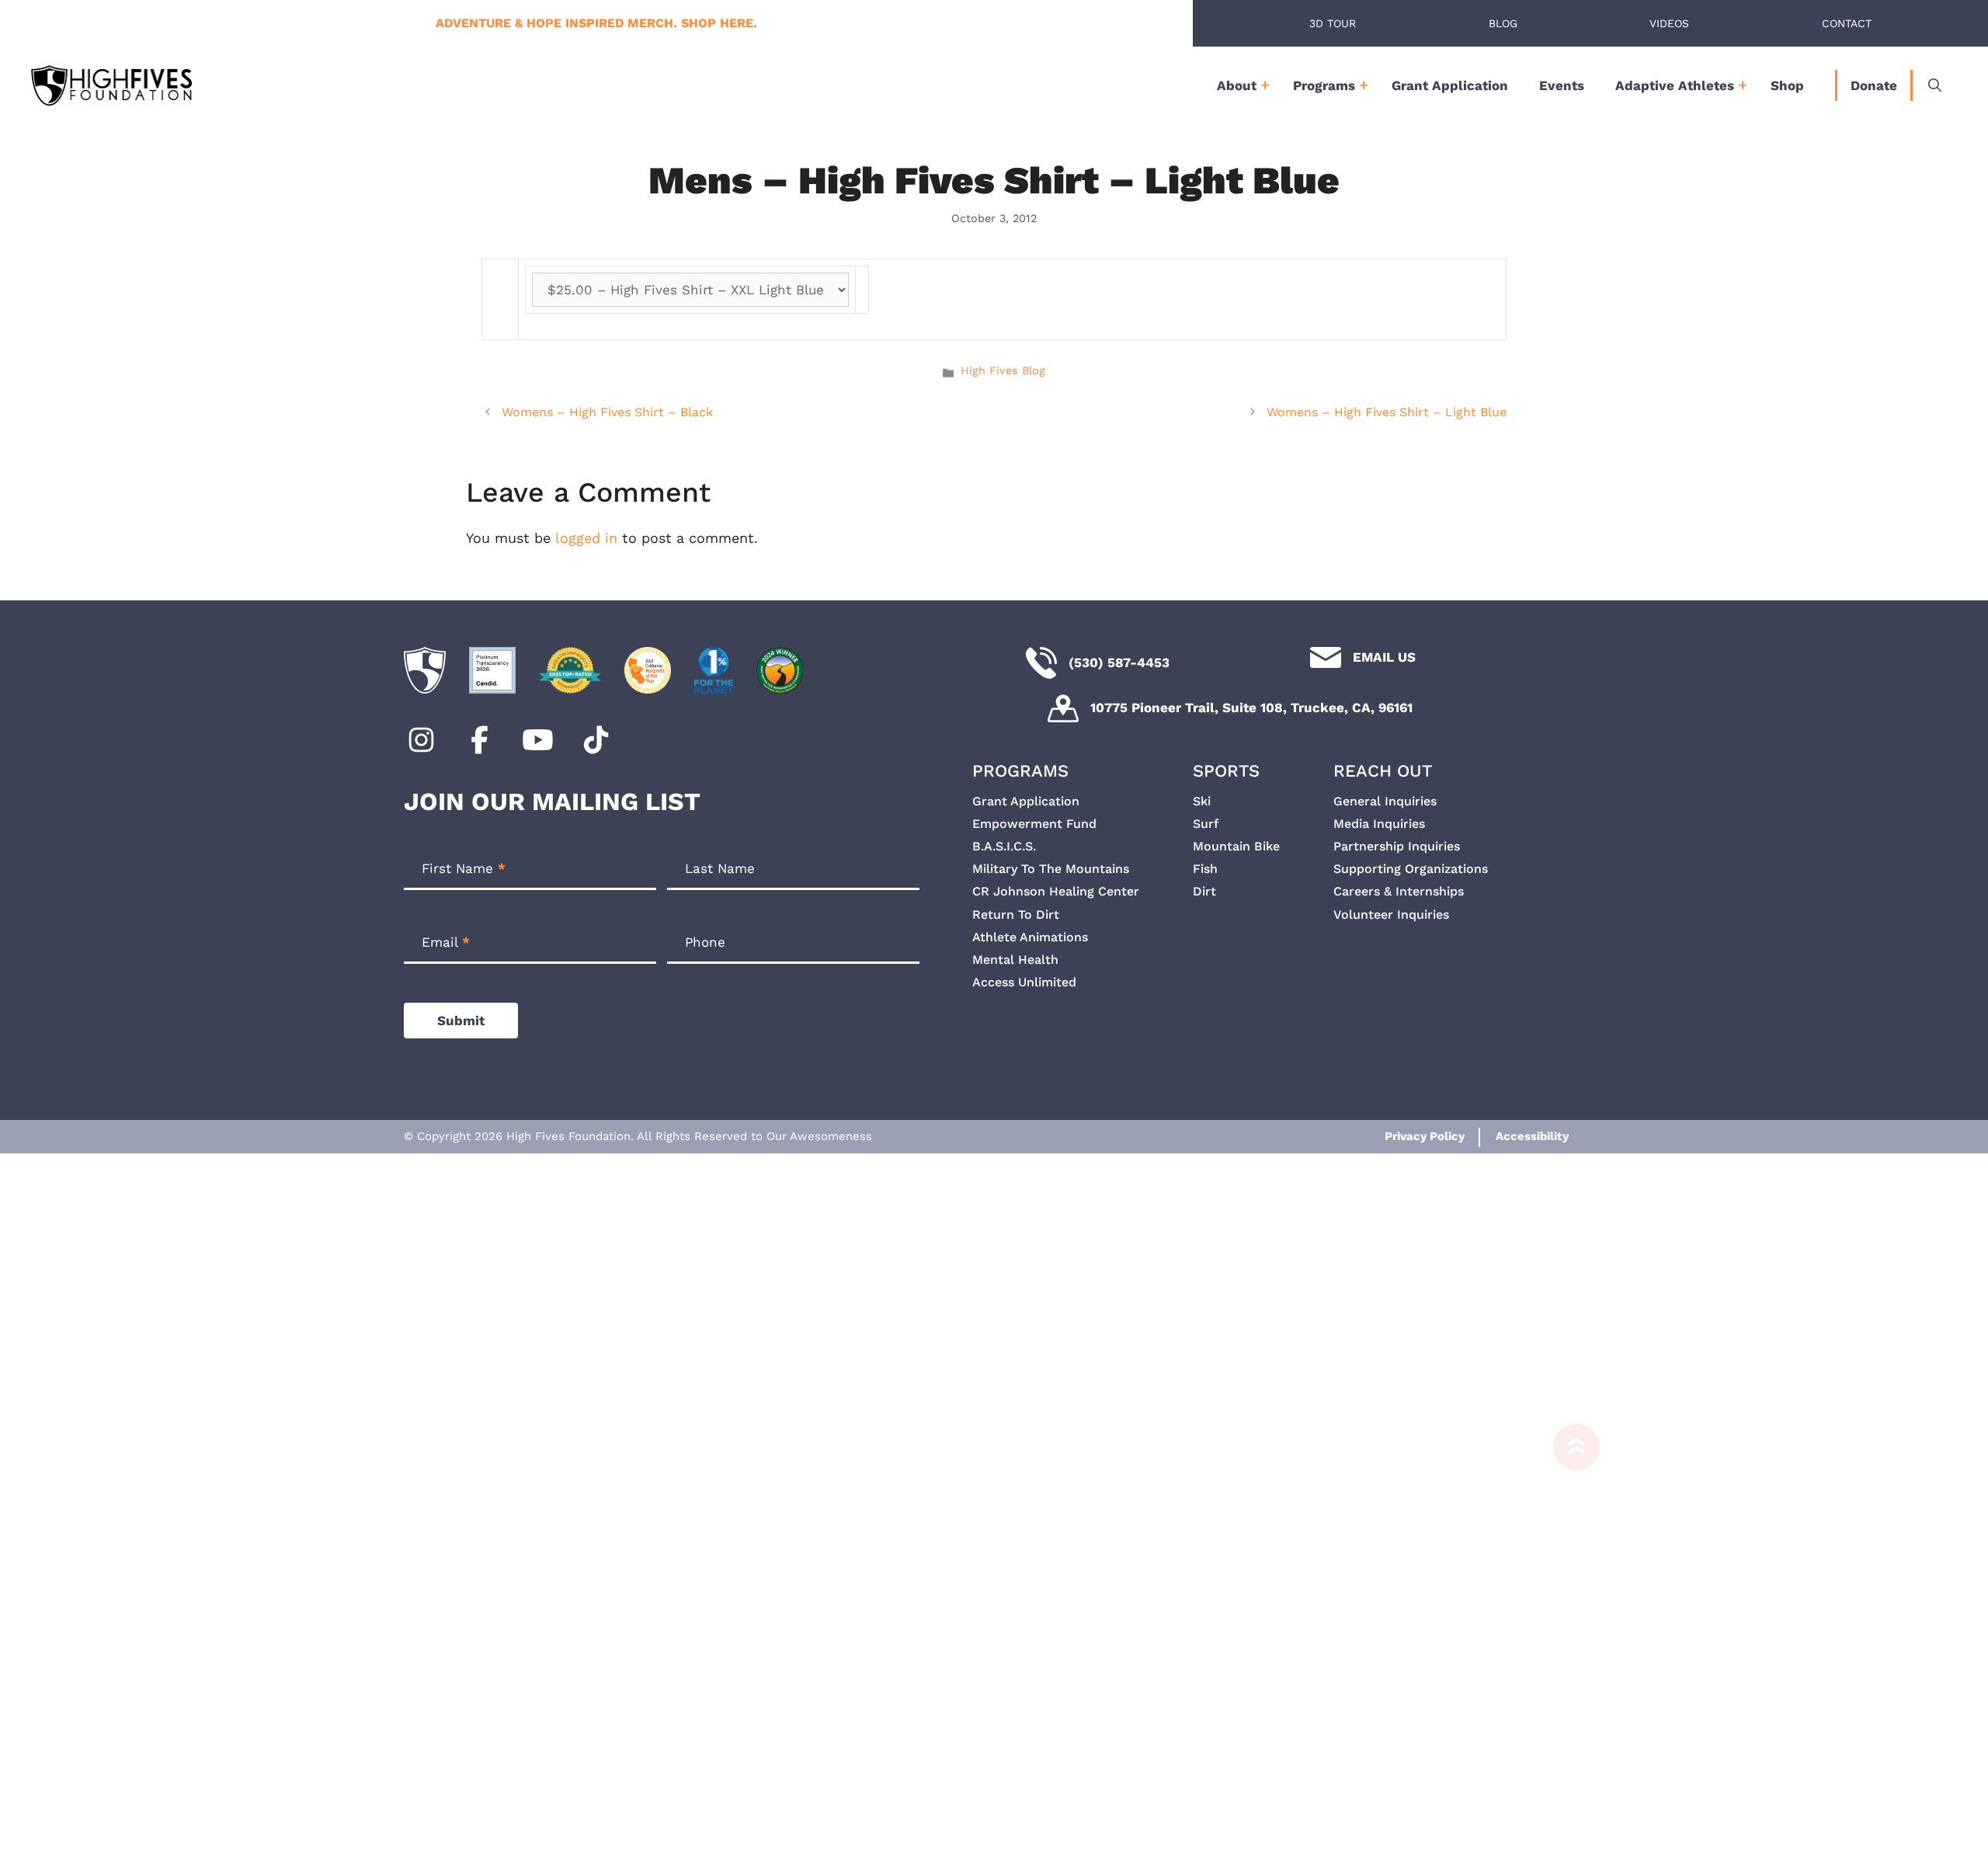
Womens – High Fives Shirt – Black (607, 412)
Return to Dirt (1016, 915)
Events (1562, 85)
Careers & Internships (1399, 891)
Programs (1324, 85)
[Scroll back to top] (1569, 1637)
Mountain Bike (1236, 846)
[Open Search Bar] (1935, 85)
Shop (1787, 85)
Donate (1874, 85)
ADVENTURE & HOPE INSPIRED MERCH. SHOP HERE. (596, 23)
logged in (586, 538)
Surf (1206, 824)
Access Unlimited (1024, 982)
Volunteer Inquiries (1391, 915)
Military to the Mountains (1051, 869)
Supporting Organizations (1411, 869)
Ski (1202, 801)
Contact (1847, 23)
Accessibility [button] (1532, 1136)
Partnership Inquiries (1397, 846)
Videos (1669, 23)
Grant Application (1450, 85)
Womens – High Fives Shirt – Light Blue (1387, 412)
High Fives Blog (1003, 371)
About (1237, 85)
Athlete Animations (1030, 937)
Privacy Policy (1425, 1136)
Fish (1205, 869)
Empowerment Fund (1034, 824)
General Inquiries (1385, 801)
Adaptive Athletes (1675, 85)
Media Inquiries (1379, 824)
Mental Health (1015, 960)
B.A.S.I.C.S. (1004, 846)
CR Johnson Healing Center (1056, 891)
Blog (1503, 23)
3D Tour (1333, 23)
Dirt (1204, 891)
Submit (461, 1021)
